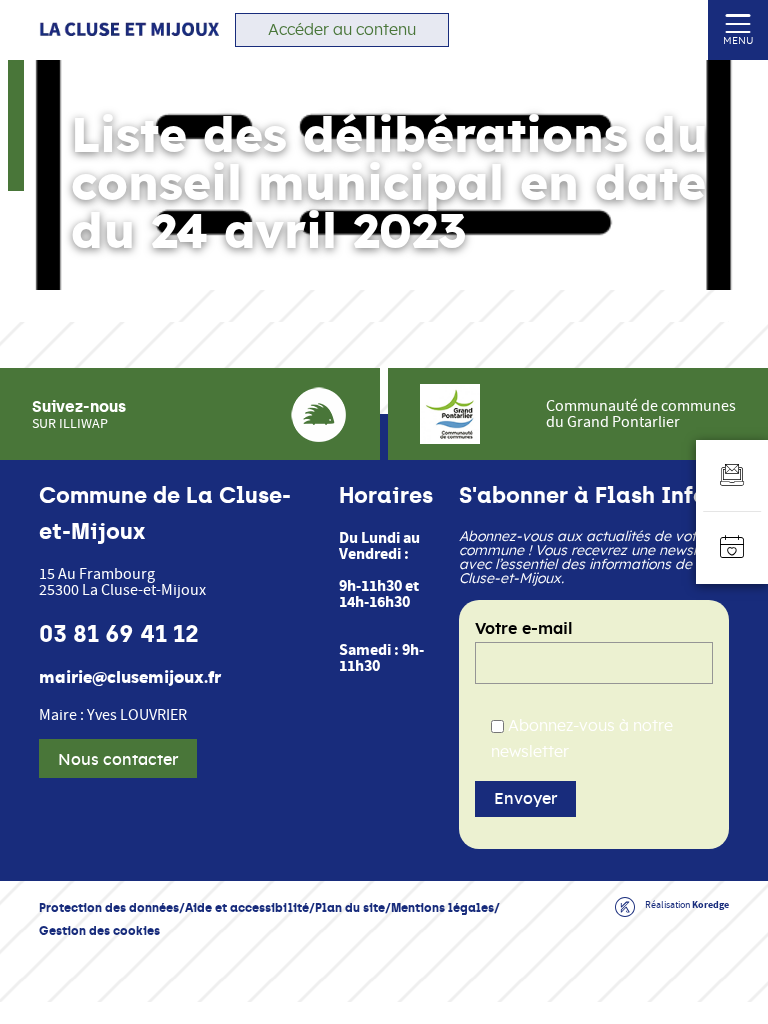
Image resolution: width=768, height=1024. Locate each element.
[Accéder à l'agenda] (732, 548)
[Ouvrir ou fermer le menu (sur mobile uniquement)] (738, 22)
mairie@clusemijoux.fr (130, 678)
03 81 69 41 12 (119, 634)
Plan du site (350, 907)
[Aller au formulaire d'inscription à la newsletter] (732, 476)
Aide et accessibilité (247, 907)
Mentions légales (442, 907)
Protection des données (109, 907)
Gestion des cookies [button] (99, 930)
